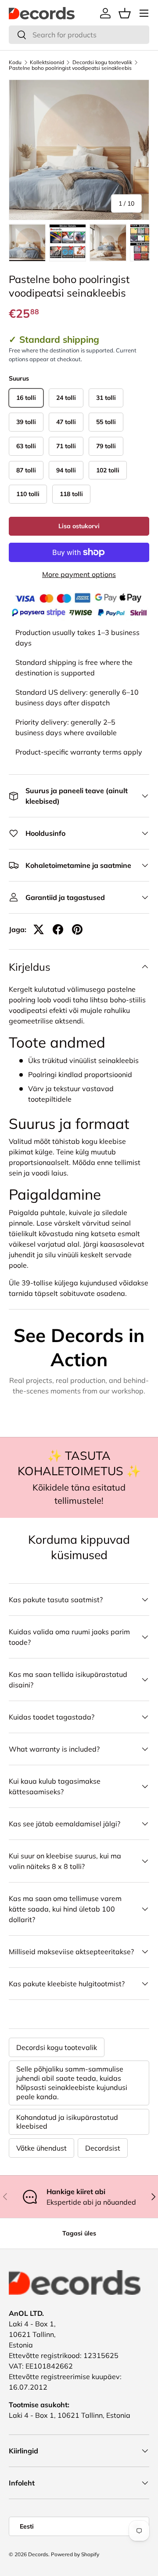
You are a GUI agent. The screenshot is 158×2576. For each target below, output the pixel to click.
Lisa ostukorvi (79, 526)
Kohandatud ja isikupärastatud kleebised (67, 2122)
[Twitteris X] (39, 929)
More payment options (79, 574)
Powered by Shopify (75, 2554)
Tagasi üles (79, 2233)
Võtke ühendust (41, 2148)
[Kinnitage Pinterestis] (77, 929)
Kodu (15, 62)
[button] (125, 13)
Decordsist (103, 2148)
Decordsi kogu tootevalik (102, 62)
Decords (38, 2554)
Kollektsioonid (47, 62)
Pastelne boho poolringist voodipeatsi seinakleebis (70, 68)
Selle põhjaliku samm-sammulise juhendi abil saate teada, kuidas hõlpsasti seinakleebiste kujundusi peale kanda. (72, 2083)
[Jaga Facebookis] (58, 929)
